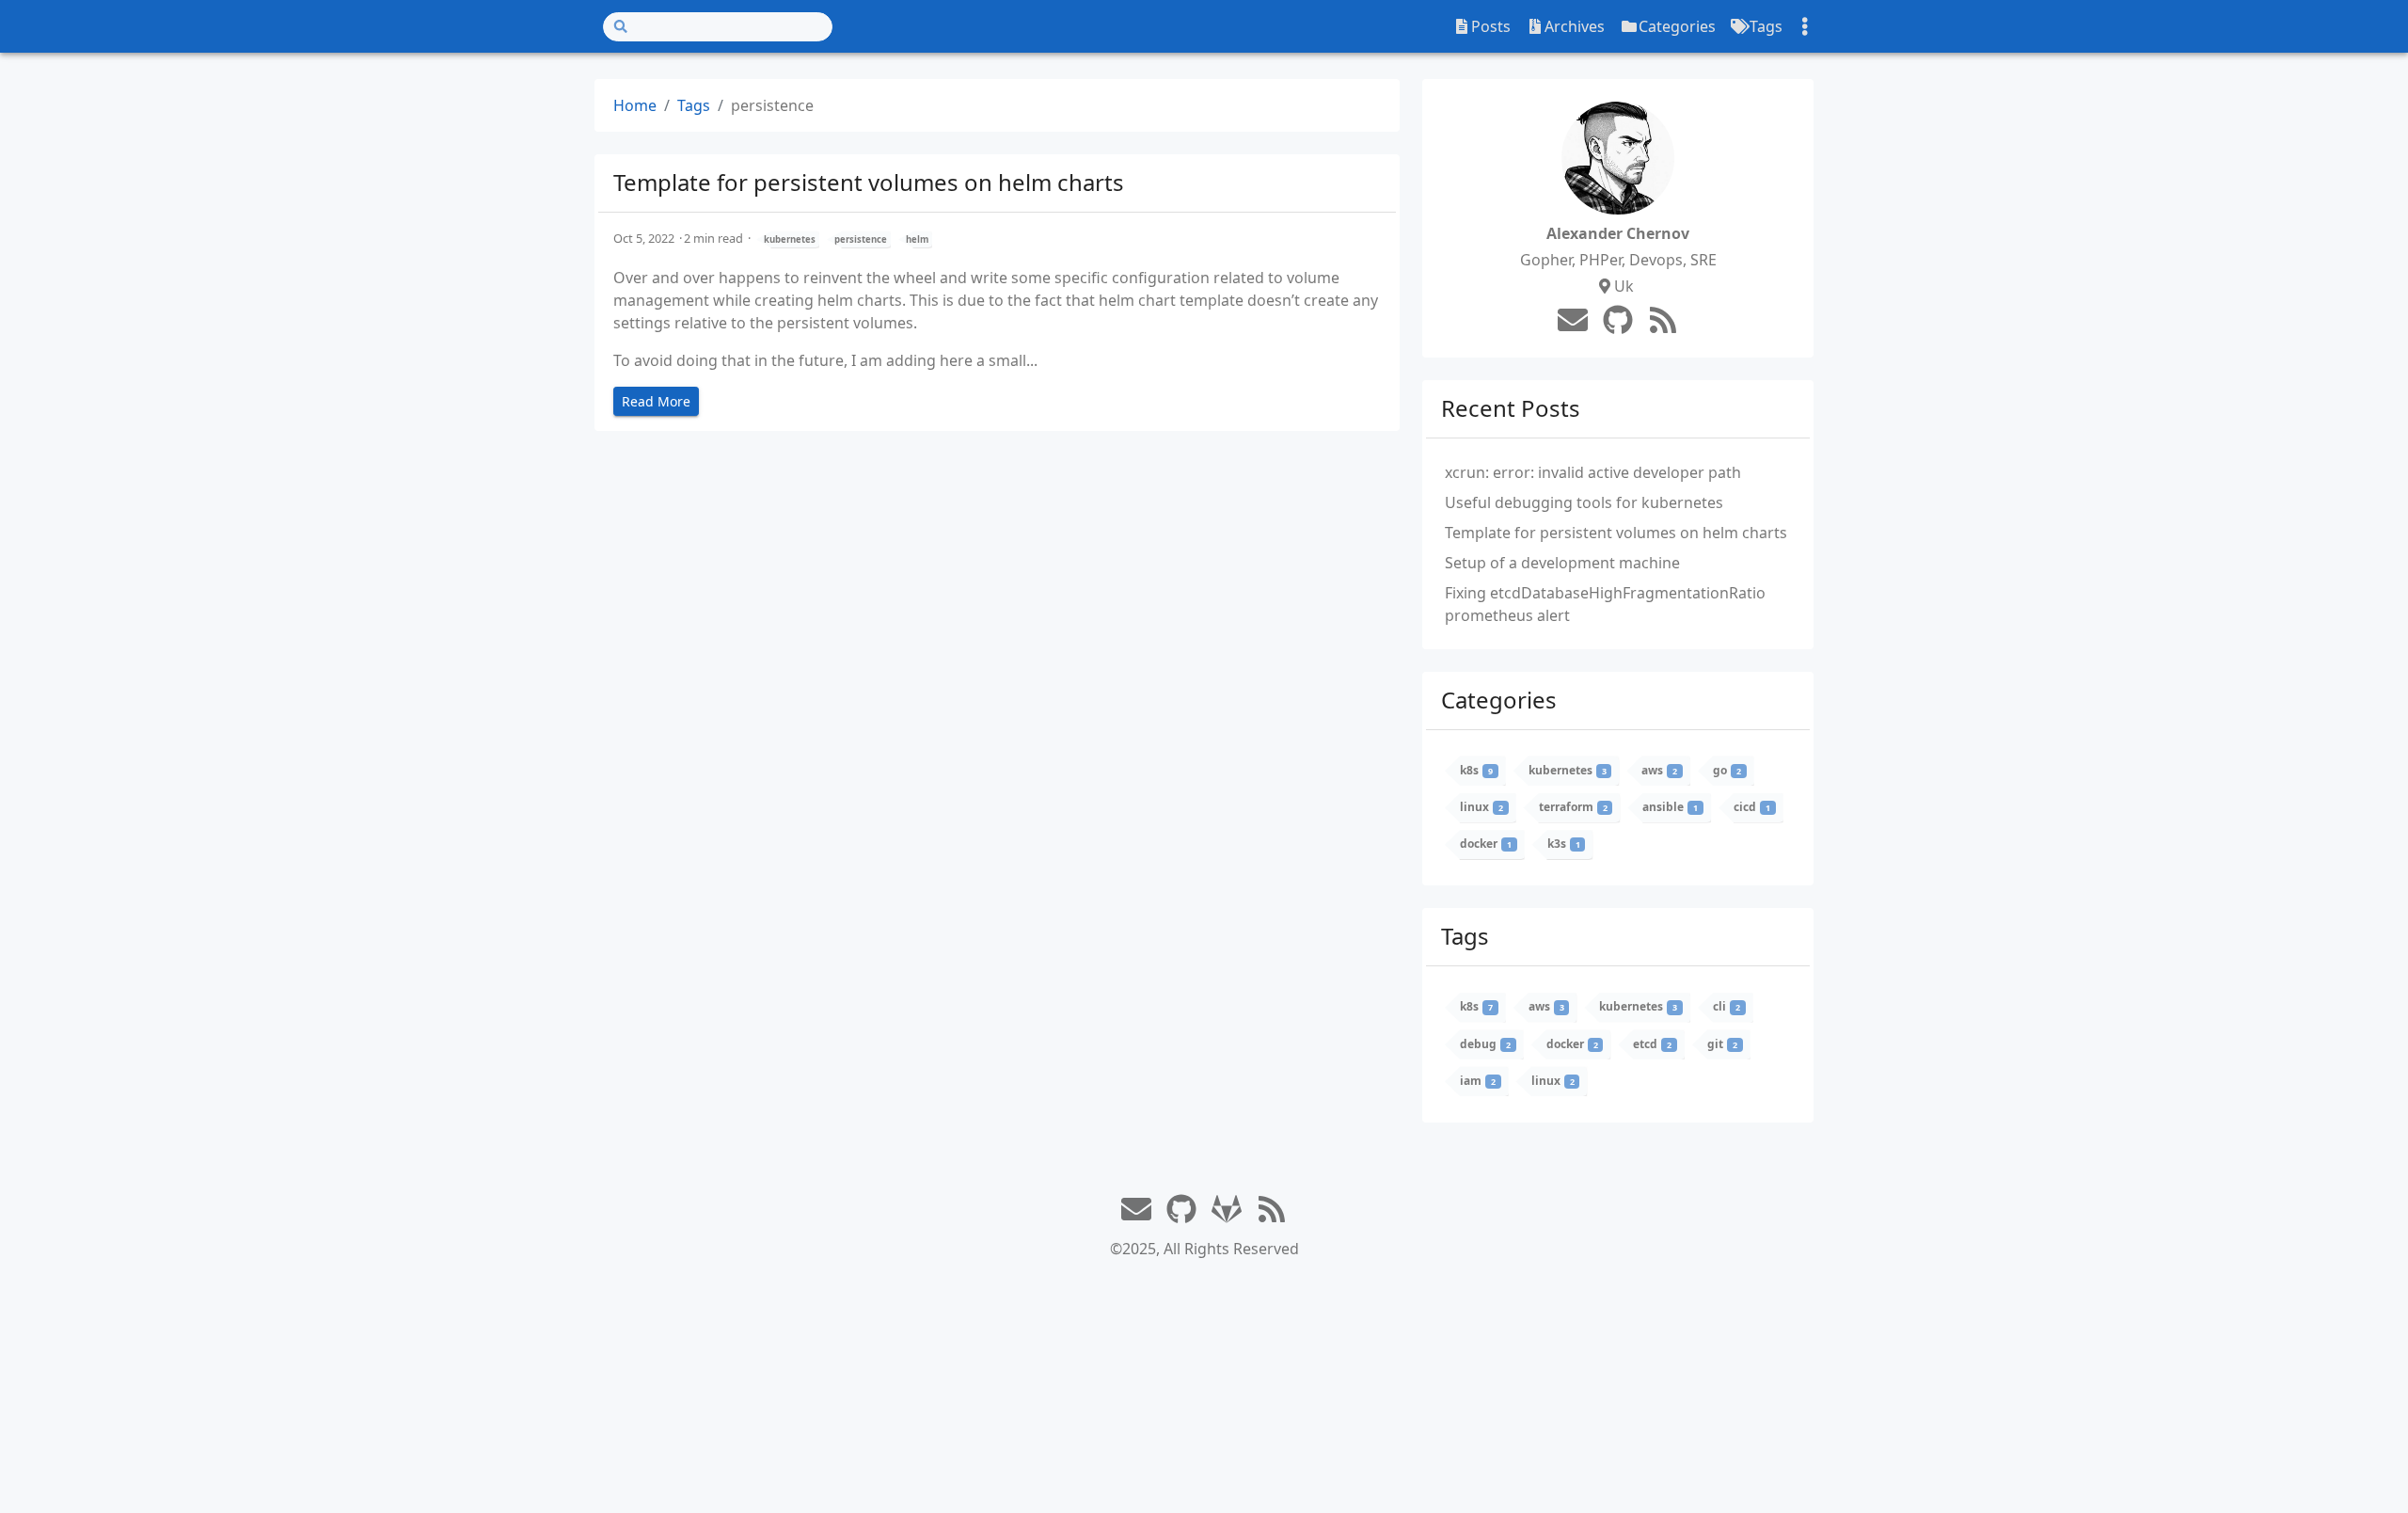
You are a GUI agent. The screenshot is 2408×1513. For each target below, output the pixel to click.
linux (1481, 807)
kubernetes (790, 239)
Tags (1766, 26)
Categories (1677, 26)
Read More (656, 401)
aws (1659, 770)
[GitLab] (1227, 1210)
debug (1485, 1044)
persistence (861, 239)
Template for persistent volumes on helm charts (869, 182)
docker (1486, 844)
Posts (1491, 26)
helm (917, 239)
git (1722, 1044)
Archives (1575, 26)
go (1727, 770)
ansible (1670, 807)
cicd (1752, 807)
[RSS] (1663, 322)
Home (635, 105)
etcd (1652, 1044)
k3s (1564, 844)
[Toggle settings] (1805, 27)
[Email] (1573, 320)
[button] (2374, 1474)
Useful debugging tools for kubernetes (1584, 502)
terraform (1573, 807)
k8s (1476, 770)
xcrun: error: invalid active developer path (1593, 472)
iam (1478, 1081)
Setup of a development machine (1562, 563)
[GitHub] (1618, 320)
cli (1727, 1006)
